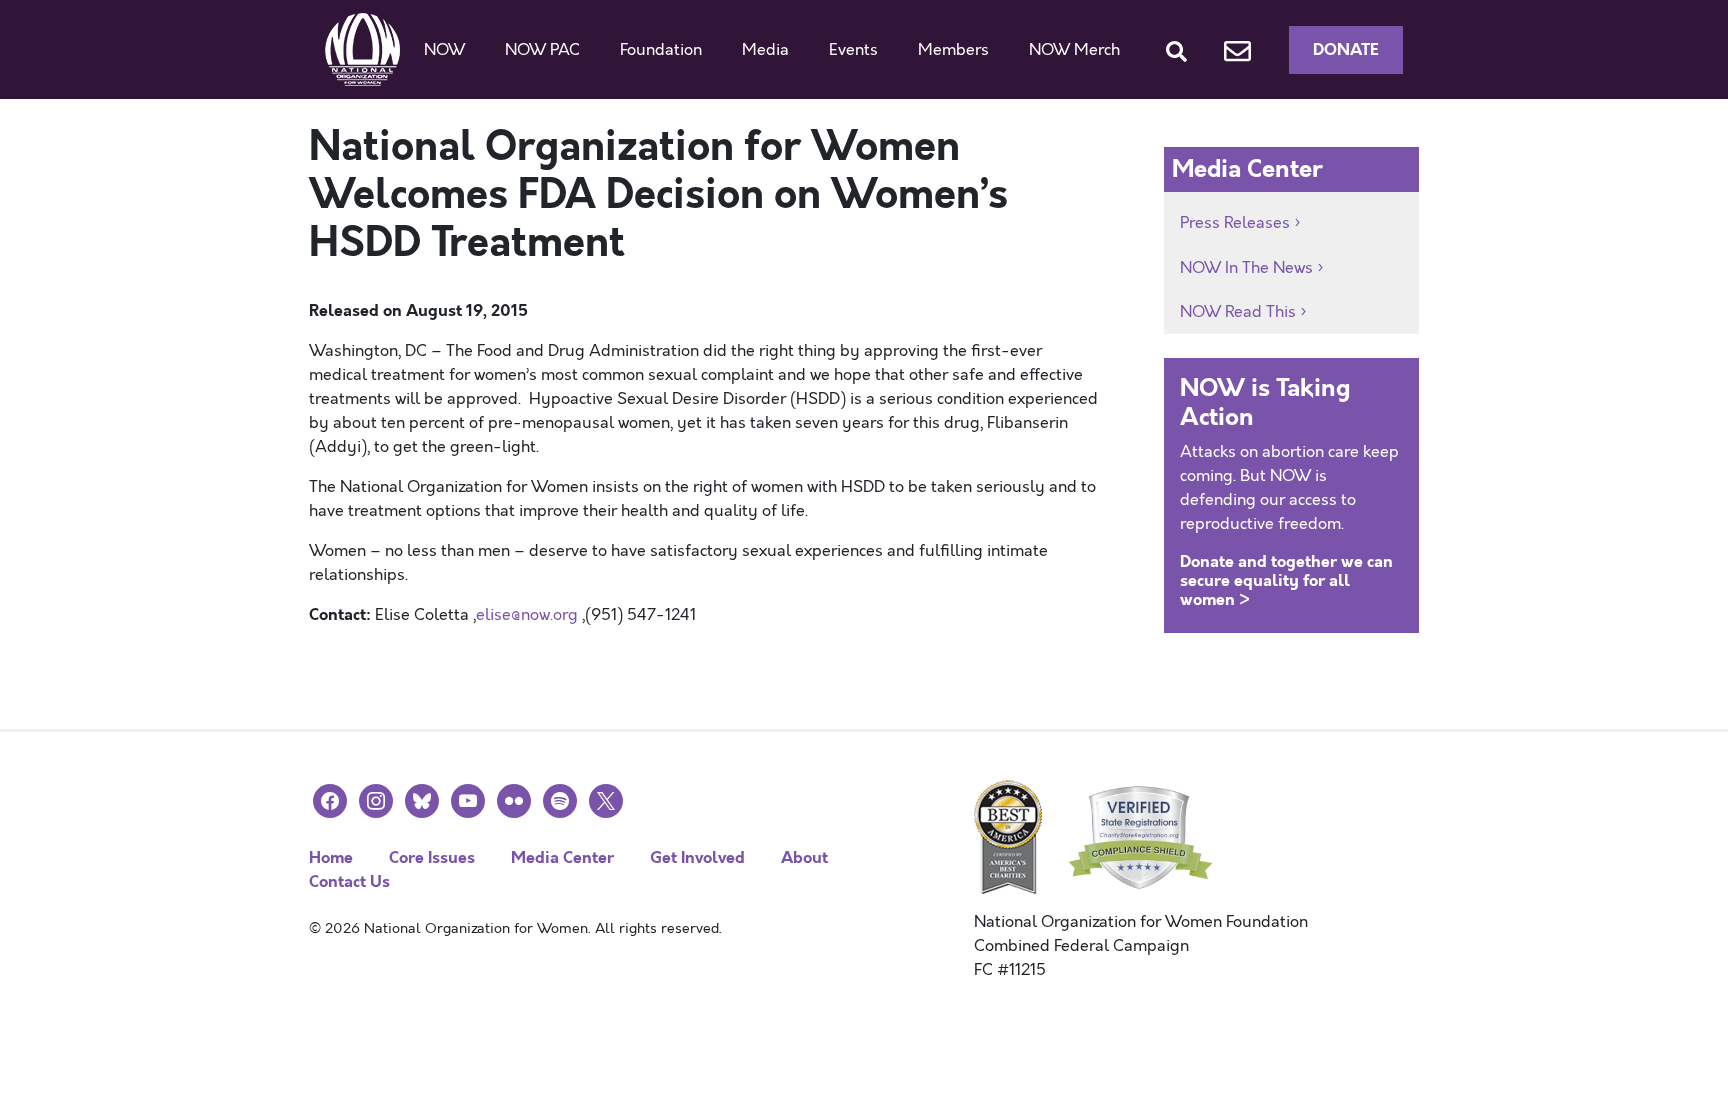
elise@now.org (527, 615)
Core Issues (432, 857)
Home (331, 857)
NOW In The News (1246, 268)
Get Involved (697, 857)
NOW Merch (1074, 50)
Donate (1346, 49)
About (804, 857)
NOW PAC (542, 50)
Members (953, 50)
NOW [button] (444, 50)
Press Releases (1235, 223)
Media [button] (765, 50)
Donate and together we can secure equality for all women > (1286, 580)
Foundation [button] (661, 50)
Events (853, 50)
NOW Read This (1238, 312)
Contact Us (349, 881)
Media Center (562, 857)
